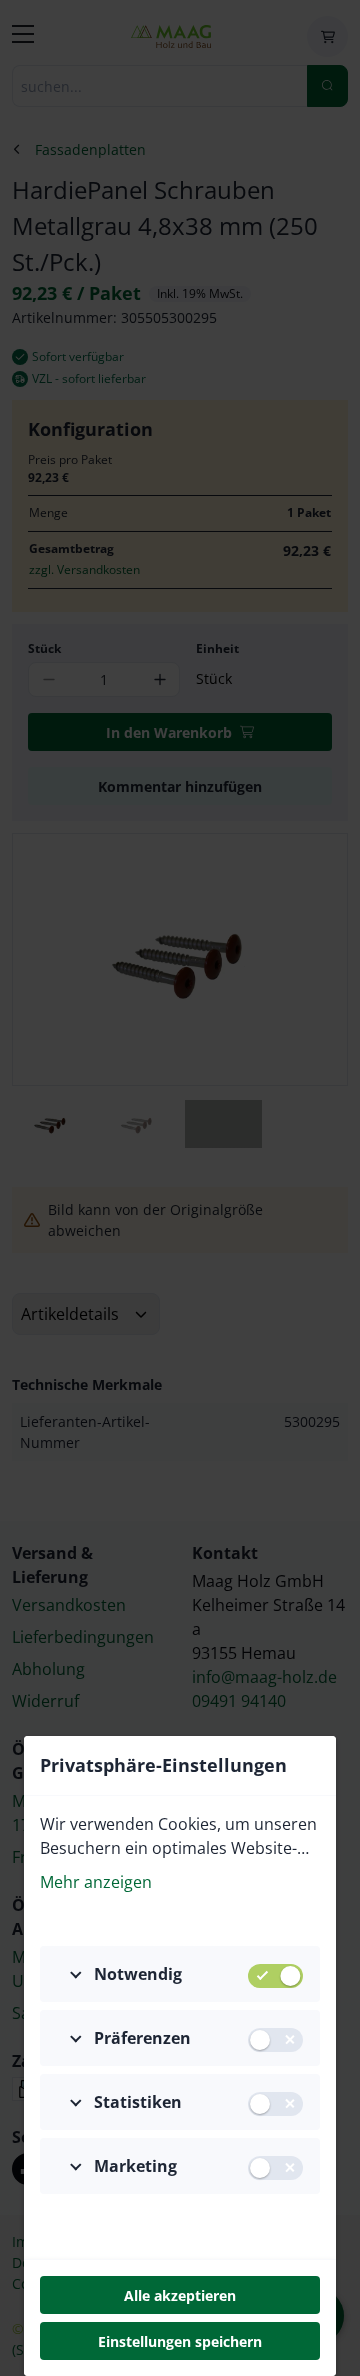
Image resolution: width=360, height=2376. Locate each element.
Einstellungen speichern (180, 2341)
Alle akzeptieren (180, 2295)
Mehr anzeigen (96, 1882)
